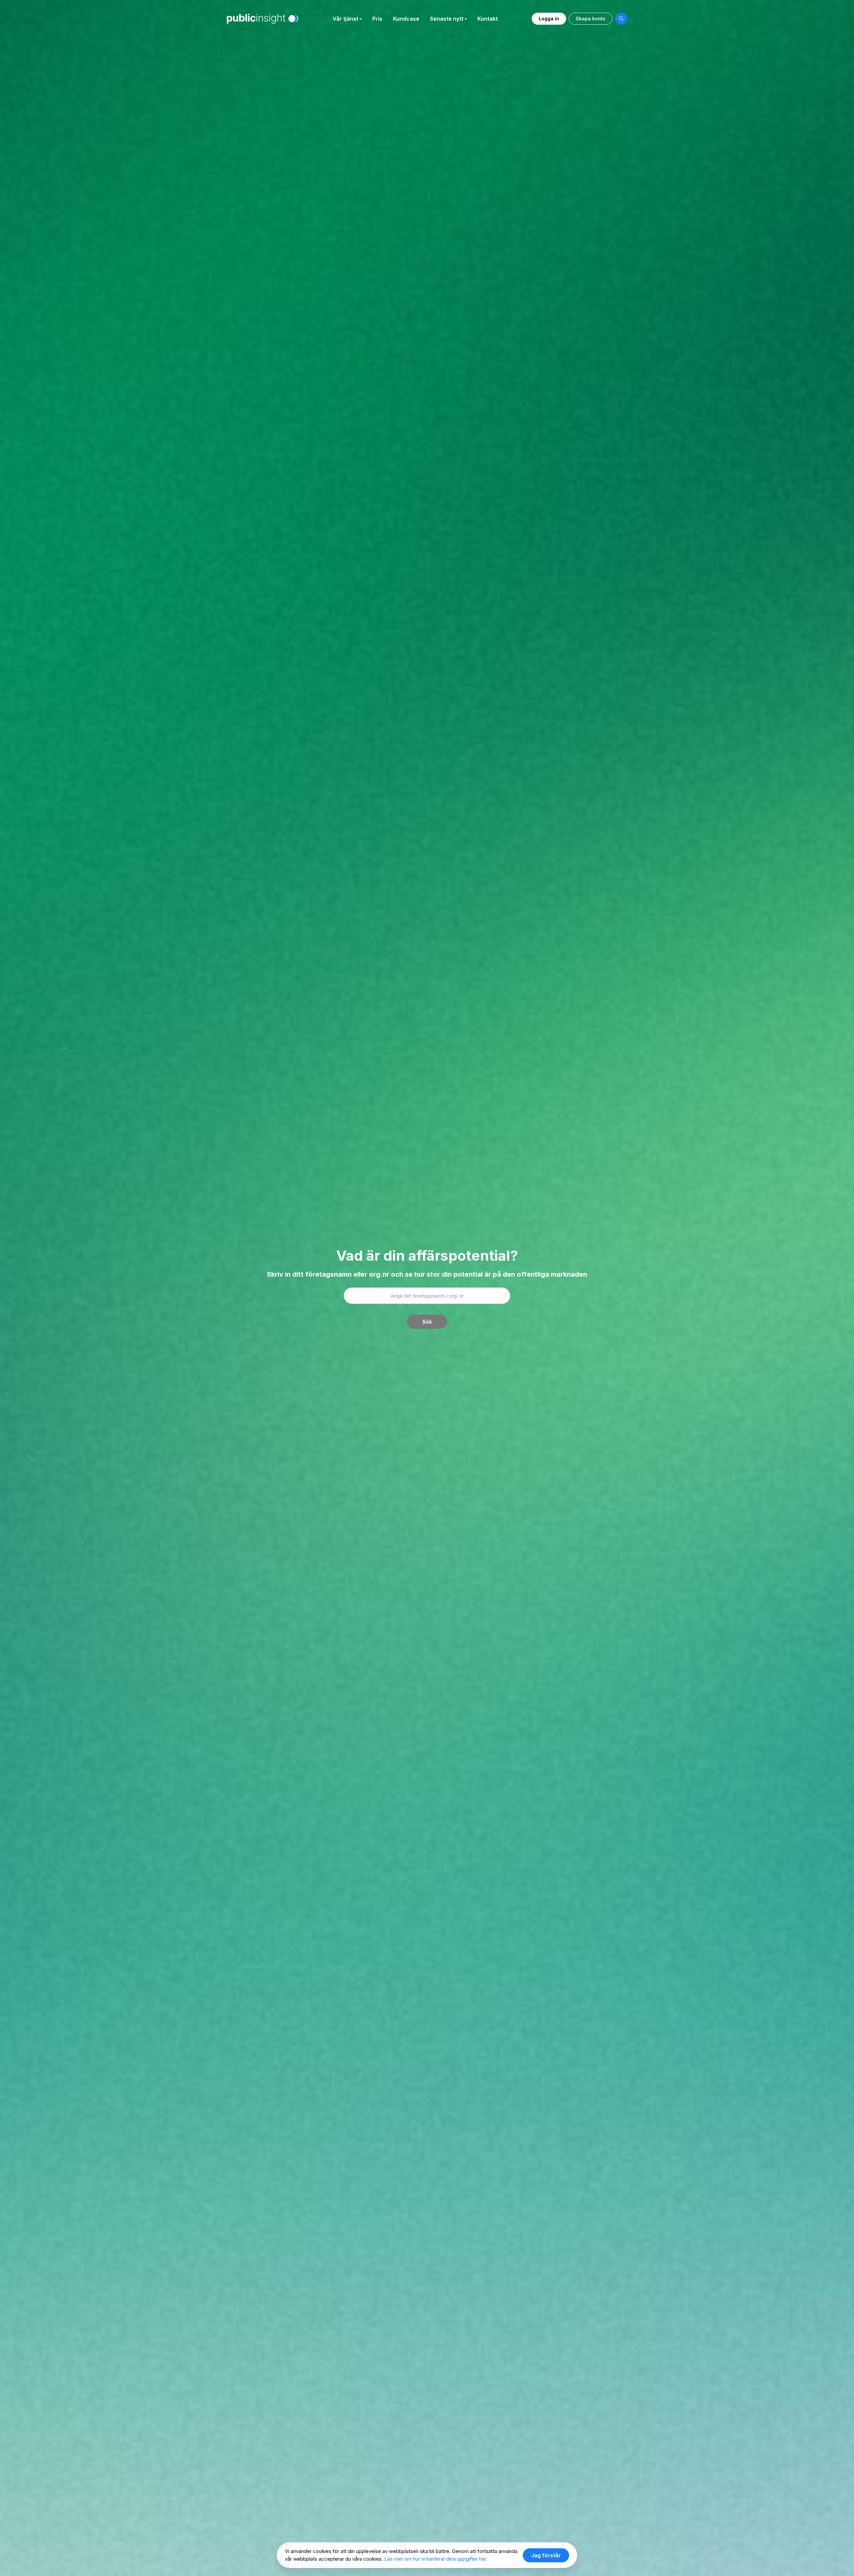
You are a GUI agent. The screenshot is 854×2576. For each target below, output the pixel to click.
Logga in (549, 19)
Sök (427, 1322)
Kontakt (488, 19)
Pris (377, 19)
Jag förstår (546, 2555)
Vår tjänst (345, 19)
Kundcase (406, 19)
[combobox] (427, 1296)
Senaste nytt (447, 19)
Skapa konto (591, 19)
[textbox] (427, 1296)
